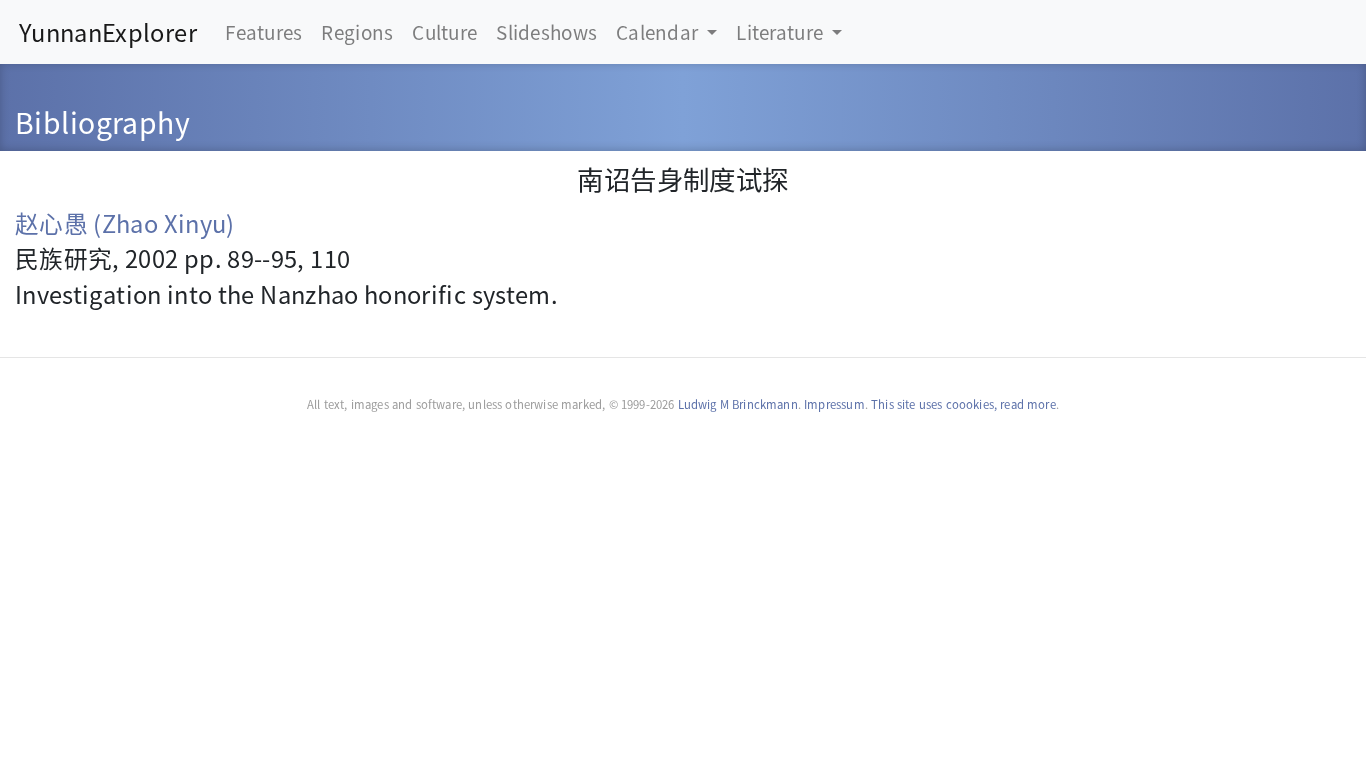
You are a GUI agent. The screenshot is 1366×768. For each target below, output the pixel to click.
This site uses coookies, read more (963, 404)
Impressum (834, 404)
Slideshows (546, 31)
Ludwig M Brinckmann (738, 404)
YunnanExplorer (108, 32)
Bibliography (102, 121)
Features (263, 31)
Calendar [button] (659, 31)
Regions (357, 31)
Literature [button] (781, 31)
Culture (444, 31)
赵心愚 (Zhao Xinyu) (125, 223)
